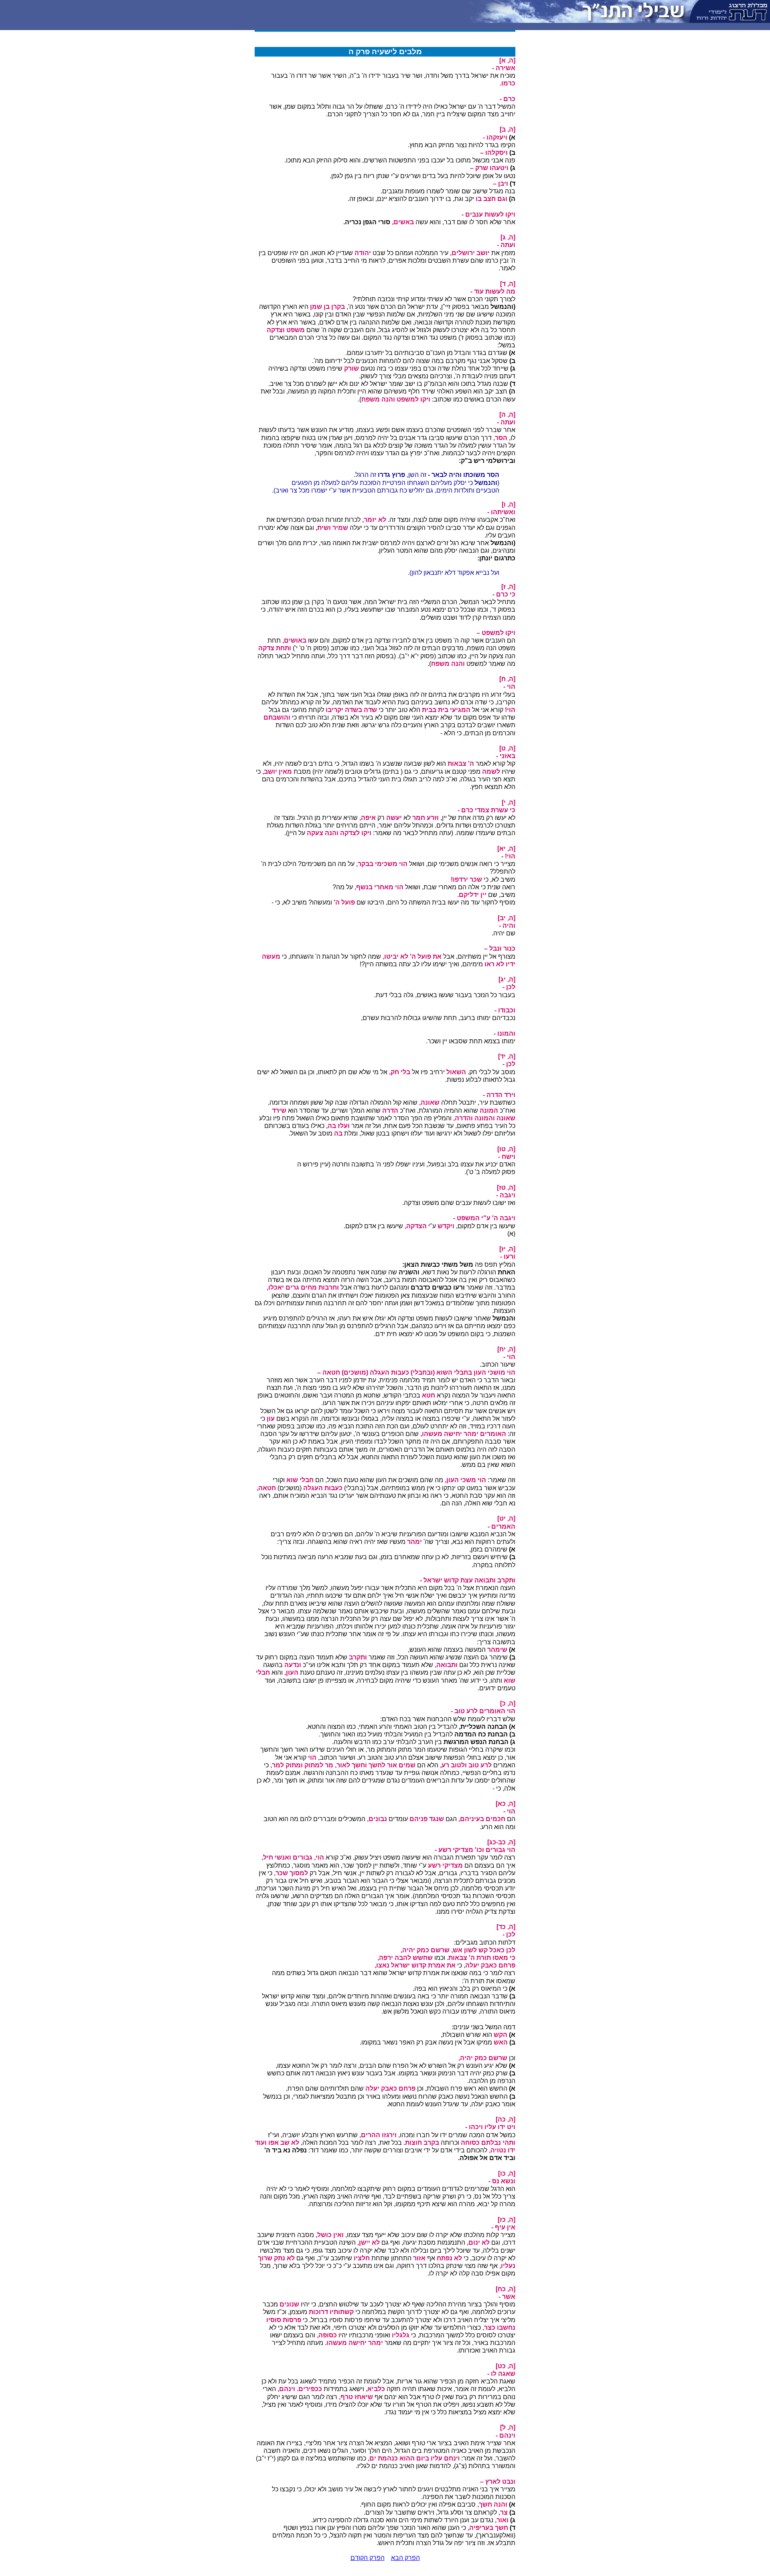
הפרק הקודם (368, 2558)
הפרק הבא (405, 2558)
